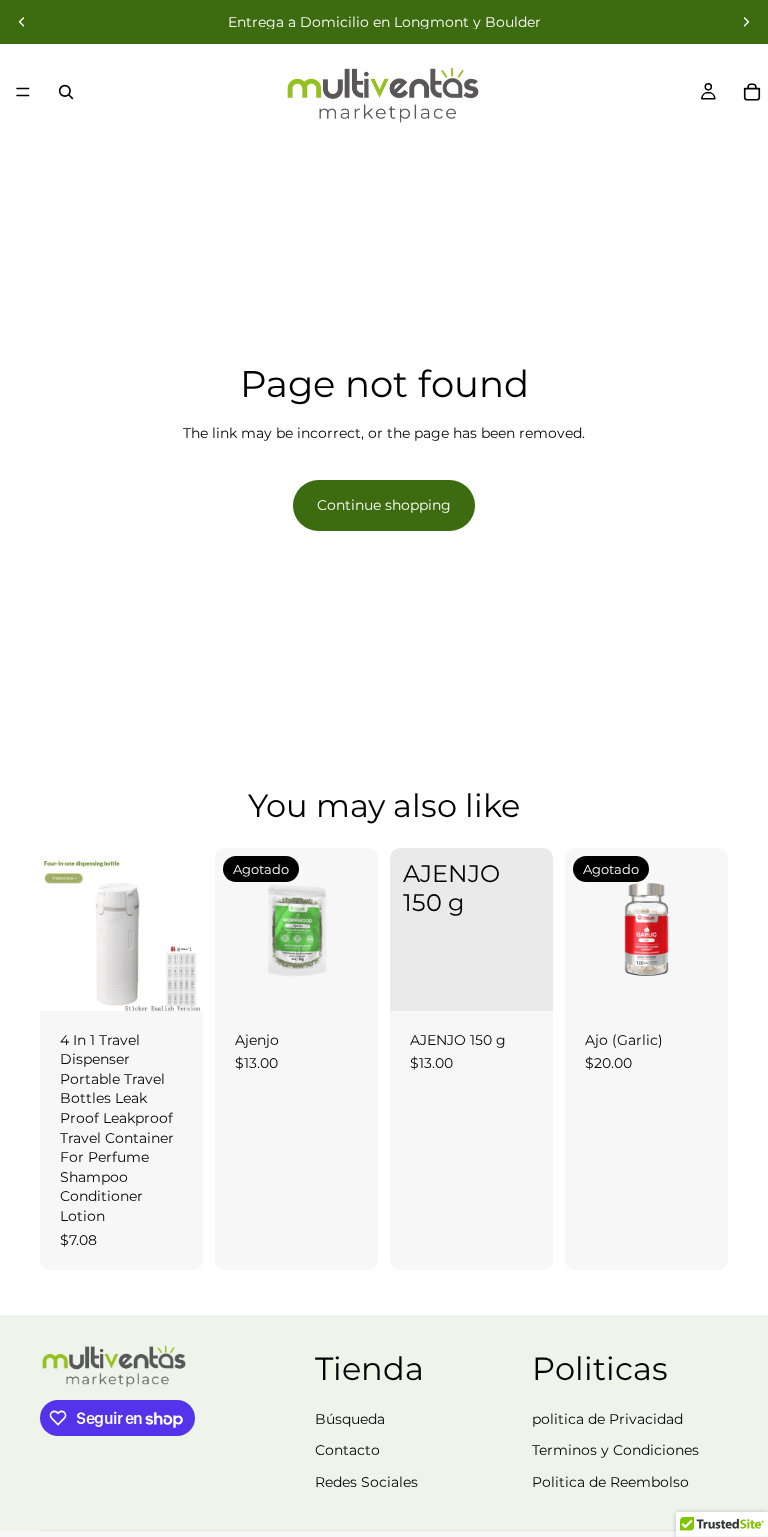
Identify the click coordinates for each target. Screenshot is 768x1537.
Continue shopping (384, 505)
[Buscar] (66, 92)
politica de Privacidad (607, 1419)
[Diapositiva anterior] (22, 22)
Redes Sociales (366, 1482)
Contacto (347, 1450)
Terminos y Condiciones (615, 1450)
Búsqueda (350, 1419)
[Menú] (23, 92)
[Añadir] (522, 980)
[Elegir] (172, 980)
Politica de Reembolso (610, 1482)
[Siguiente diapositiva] (746, 22)
